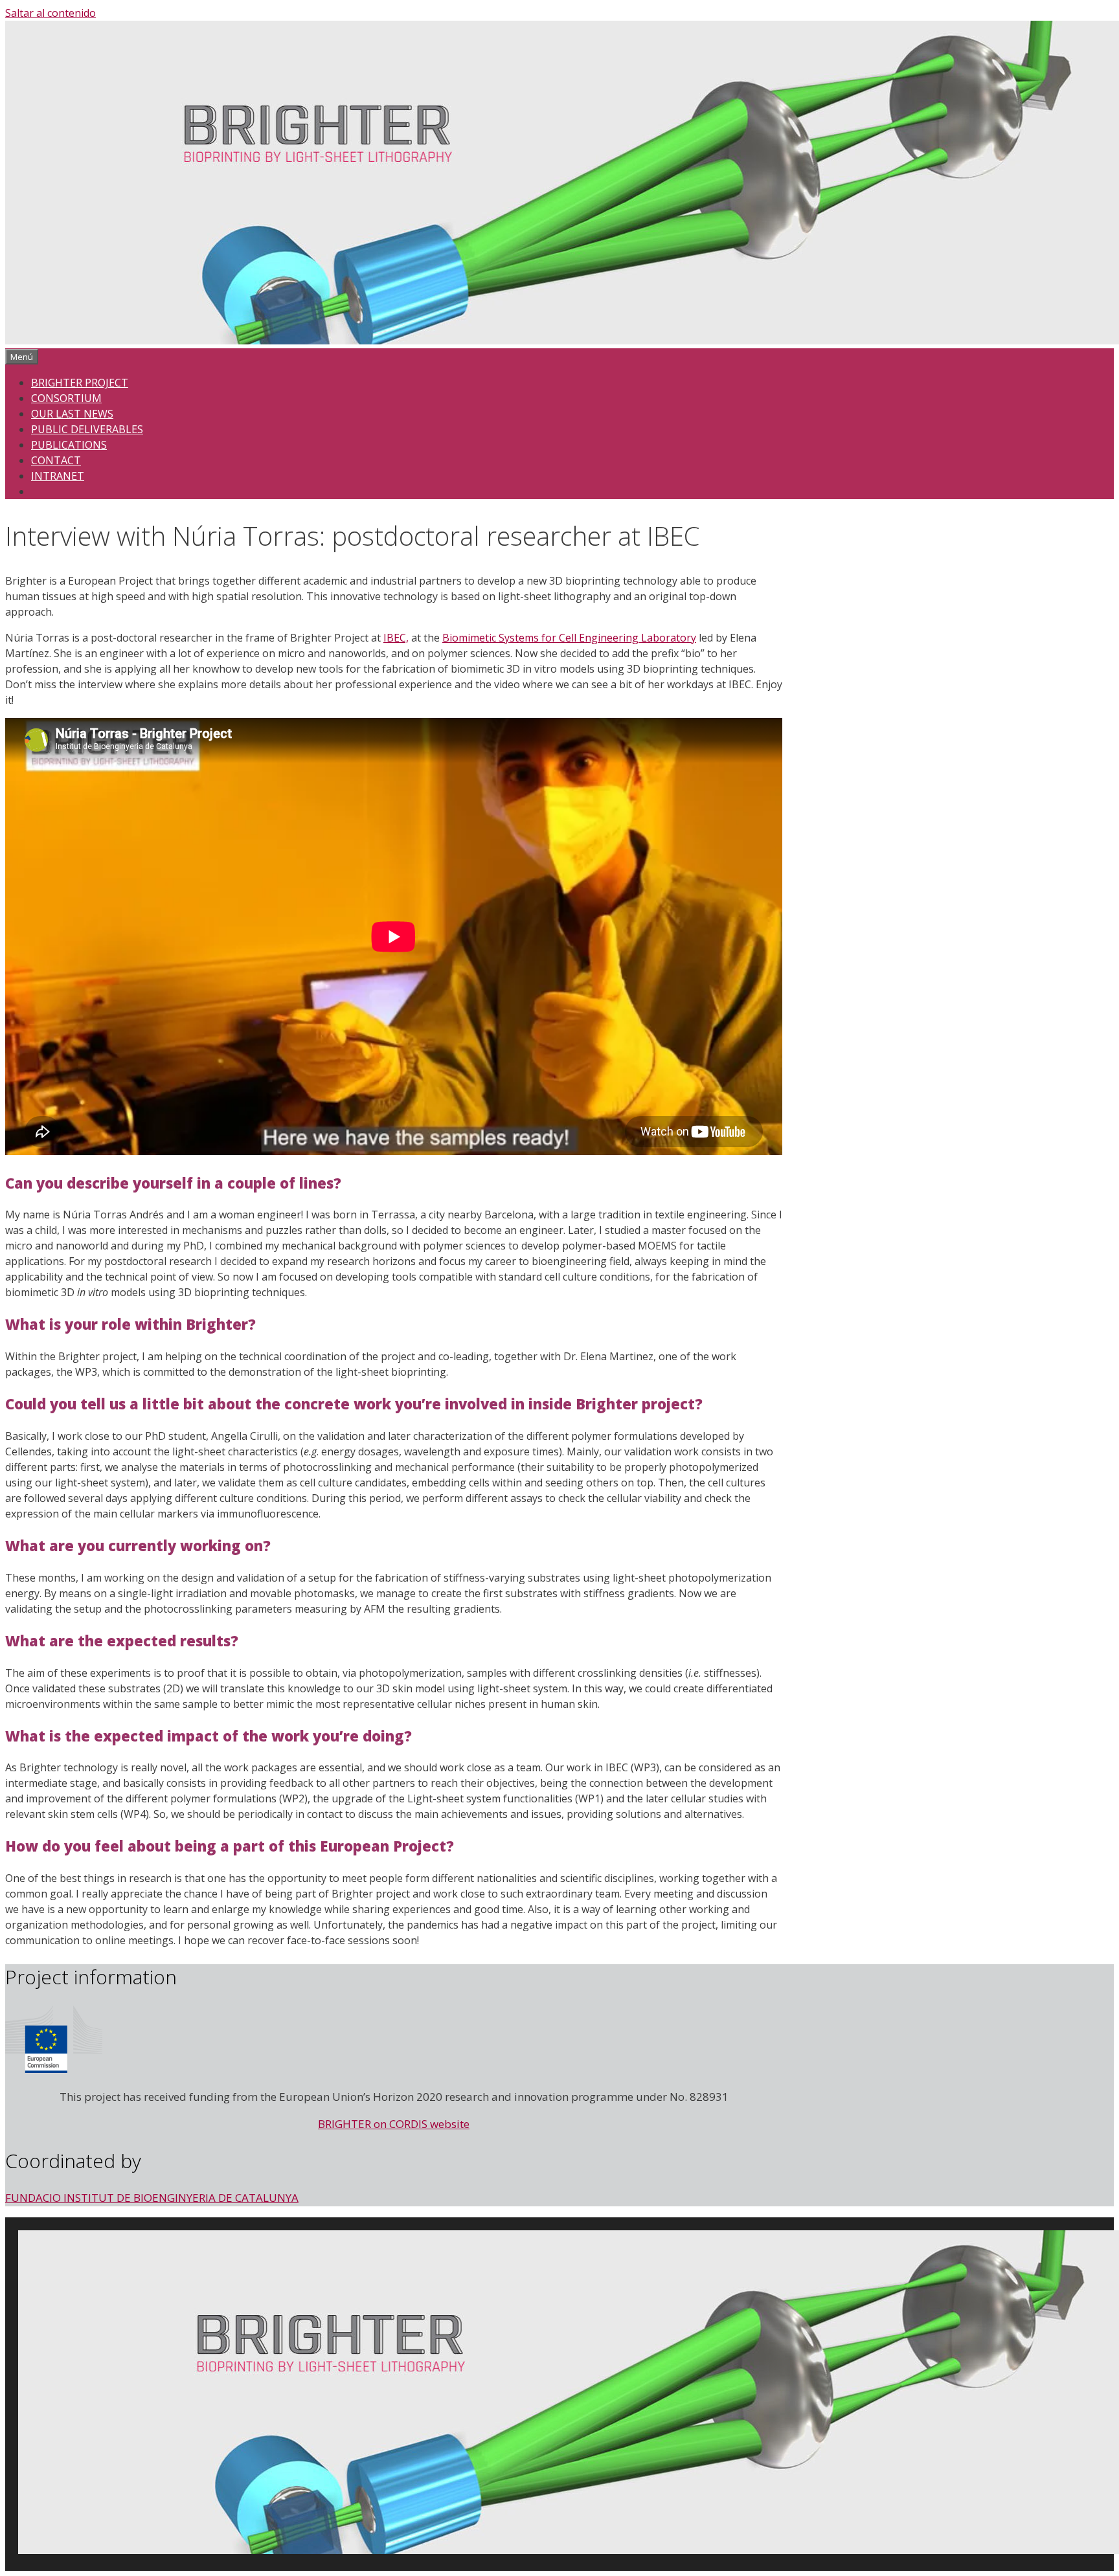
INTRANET (58, 476)
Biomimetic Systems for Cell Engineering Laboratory (569, 638)
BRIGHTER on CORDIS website (394, 2124)
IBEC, (396, 638)
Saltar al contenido (51, 13)
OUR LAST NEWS (72, 414)
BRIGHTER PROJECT (80, 383)
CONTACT (56, 460)
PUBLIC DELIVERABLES (87, 429)
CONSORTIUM (66, 398)
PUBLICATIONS (69, 445)
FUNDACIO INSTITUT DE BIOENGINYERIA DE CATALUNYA (152, 2198)
